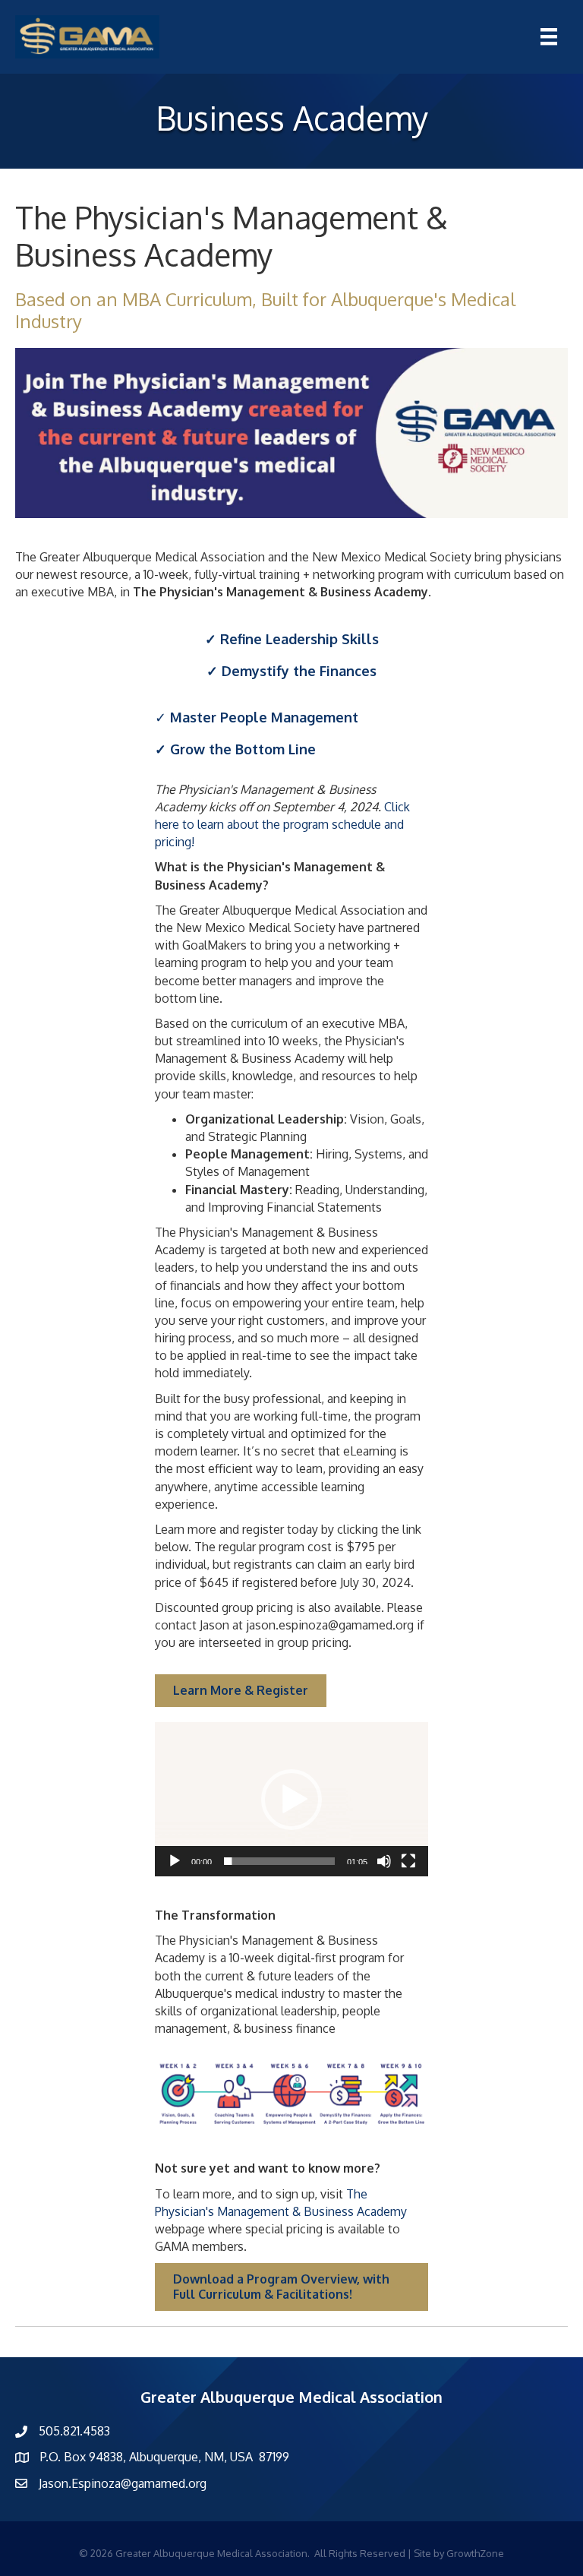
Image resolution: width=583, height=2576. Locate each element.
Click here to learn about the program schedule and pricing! (282, 824)
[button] (291, 1800)
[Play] (175, 1861)
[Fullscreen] (408, 1861)
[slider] (279, 1861)
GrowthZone (475, 2553)
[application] (291, 1799)
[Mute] (384, 1861)
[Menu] (549, 36)
